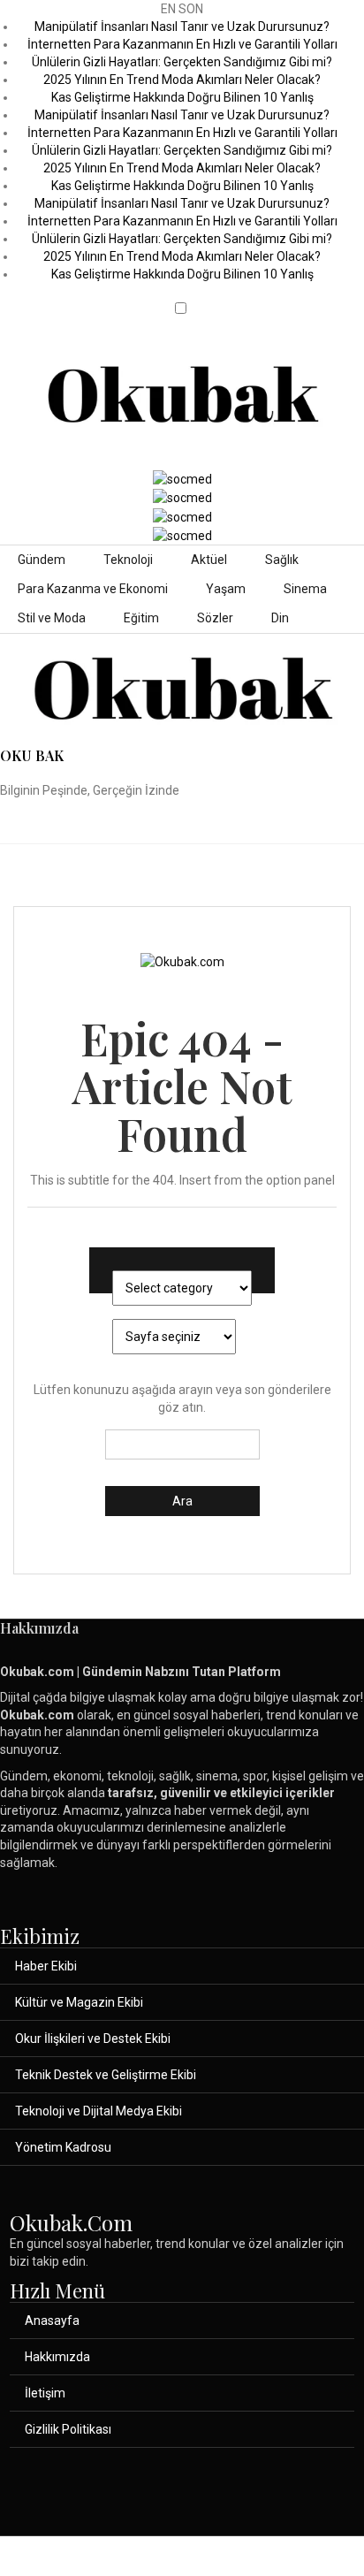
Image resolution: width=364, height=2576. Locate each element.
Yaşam (226, 589)
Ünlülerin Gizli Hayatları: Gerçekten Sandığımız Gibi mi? (182, 62)
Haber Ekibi (46, 1966)
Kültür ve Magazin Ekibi (79, 2002)
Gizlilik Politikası (68, 2429)
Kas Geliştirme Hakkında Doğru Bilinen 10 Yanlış (182, 97)
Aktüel (209, 560)
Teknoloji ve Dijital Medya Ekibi (99, 2111)
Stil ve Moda (52, 618)
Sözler (215, 618)
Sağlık (282, 560)
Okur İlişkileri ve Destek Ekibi (93, 2039)
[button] (182, 293)
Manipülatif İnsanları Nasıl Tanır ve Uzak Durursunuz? (182, 27)
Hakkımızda (57, 2357)
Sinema (305, 589)
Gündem (42, 560)
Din (280, 618)
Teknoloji (128, 560)
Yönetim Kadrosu (63, 2147)
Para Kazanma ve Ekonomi (93, 589)
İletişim (45, 2393)
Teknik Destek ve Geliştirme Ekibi (106, 2075)
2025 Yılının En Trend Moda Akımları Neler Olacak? (182, 80)
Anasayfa (52, 2321)
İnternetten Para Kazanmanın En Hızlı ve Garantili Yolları (182, 44)
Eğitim (141, 618)
